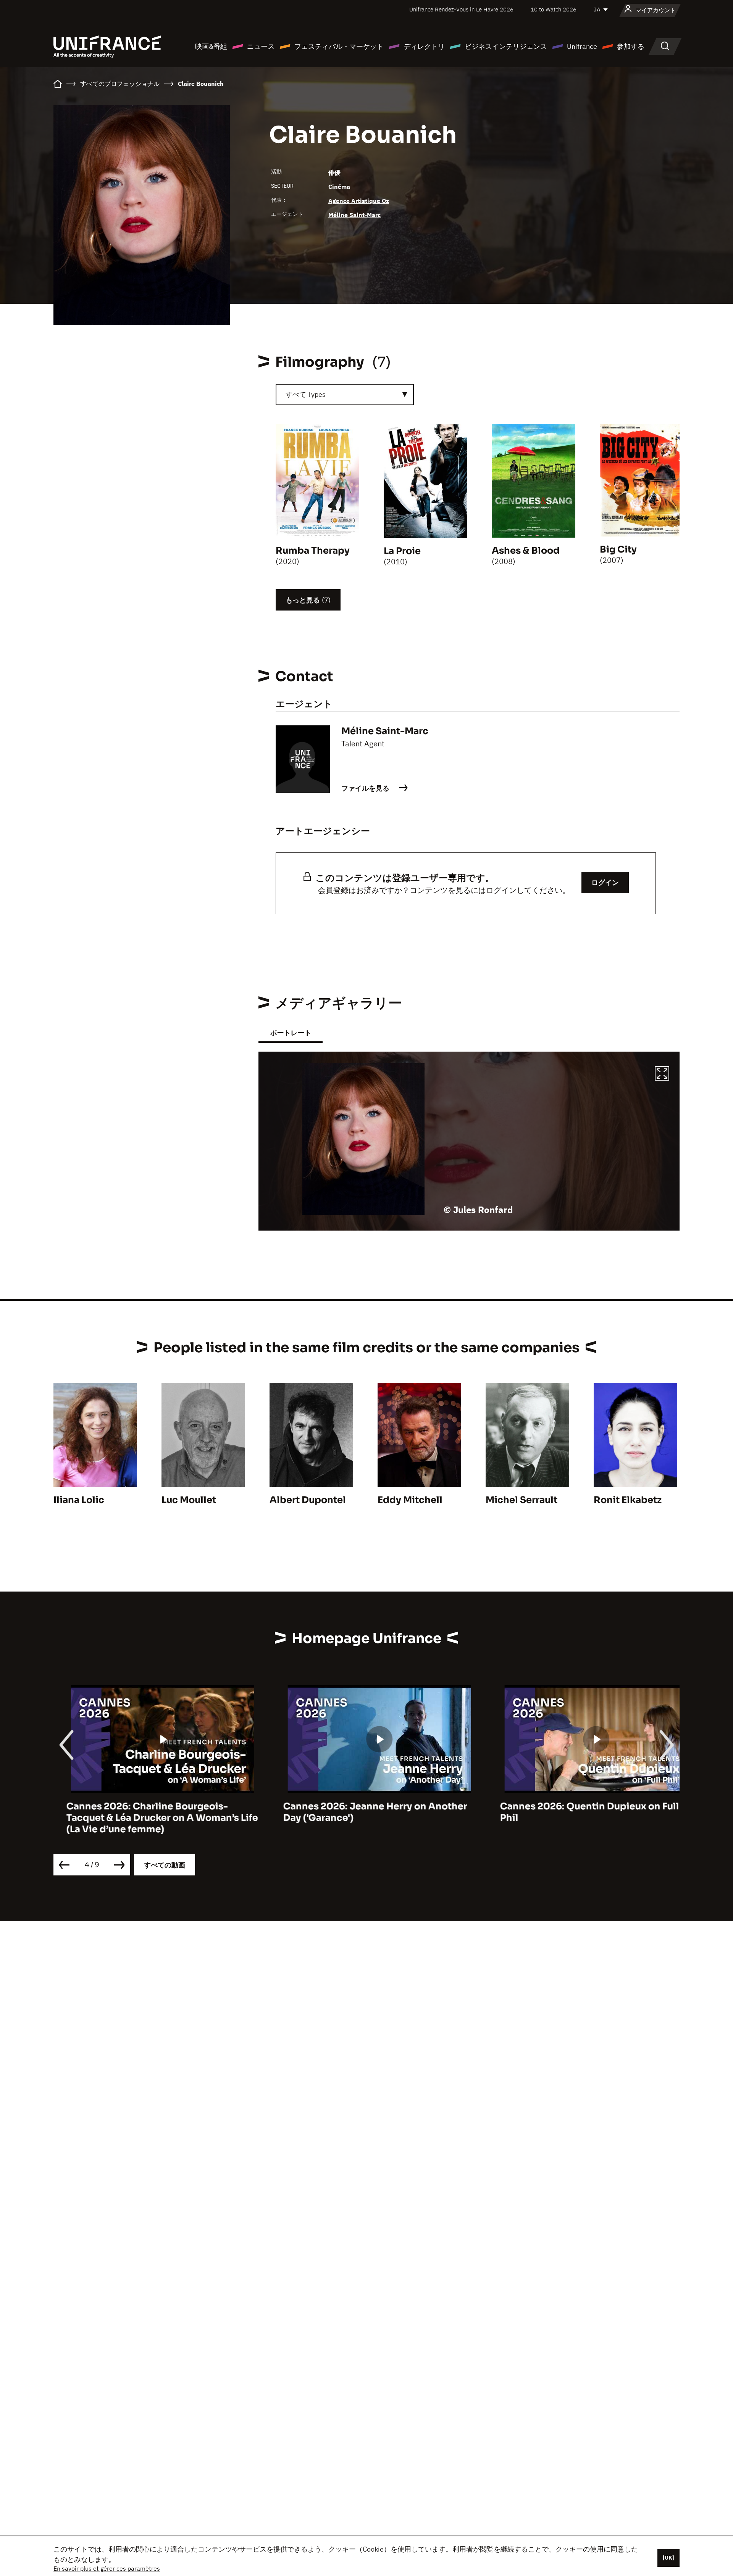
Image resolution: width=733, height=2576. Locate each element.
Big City (618, 549)
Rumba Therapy (313, 551)
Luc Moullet (189, 1500)
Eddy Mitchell (410, 1500)
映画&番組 (211, 46)
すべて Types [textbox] (306, 394)
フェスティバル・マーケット (339, 46)
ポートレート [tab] (291, 1033)
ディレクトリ (424, 46)
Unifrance (582, 46)
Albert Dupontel (308, 1500)
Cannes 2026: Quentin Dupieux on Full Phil (577, 1812)
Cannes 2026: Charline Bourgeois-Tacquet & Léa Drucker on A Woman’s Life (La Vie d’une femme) (149, 1818)
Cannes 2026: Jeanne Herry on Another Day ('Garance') (362, 1812)
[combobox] (345, 395)
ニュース (261, 46)
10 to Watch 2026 (554, 9)
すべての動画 (165, 1865)
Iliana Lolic (79, 1500)
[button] (662, 1075)
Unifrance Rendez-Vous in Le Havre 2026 (461, 9)
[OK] (668, 2558)
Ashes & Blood (526, 551)
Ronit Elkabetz (628, 1500)
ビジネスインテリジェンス (506, 46)
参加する (631, 46)
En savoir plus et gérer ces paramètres (107, 2568)
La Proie (402, 551)
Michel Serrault (521, 1500)
